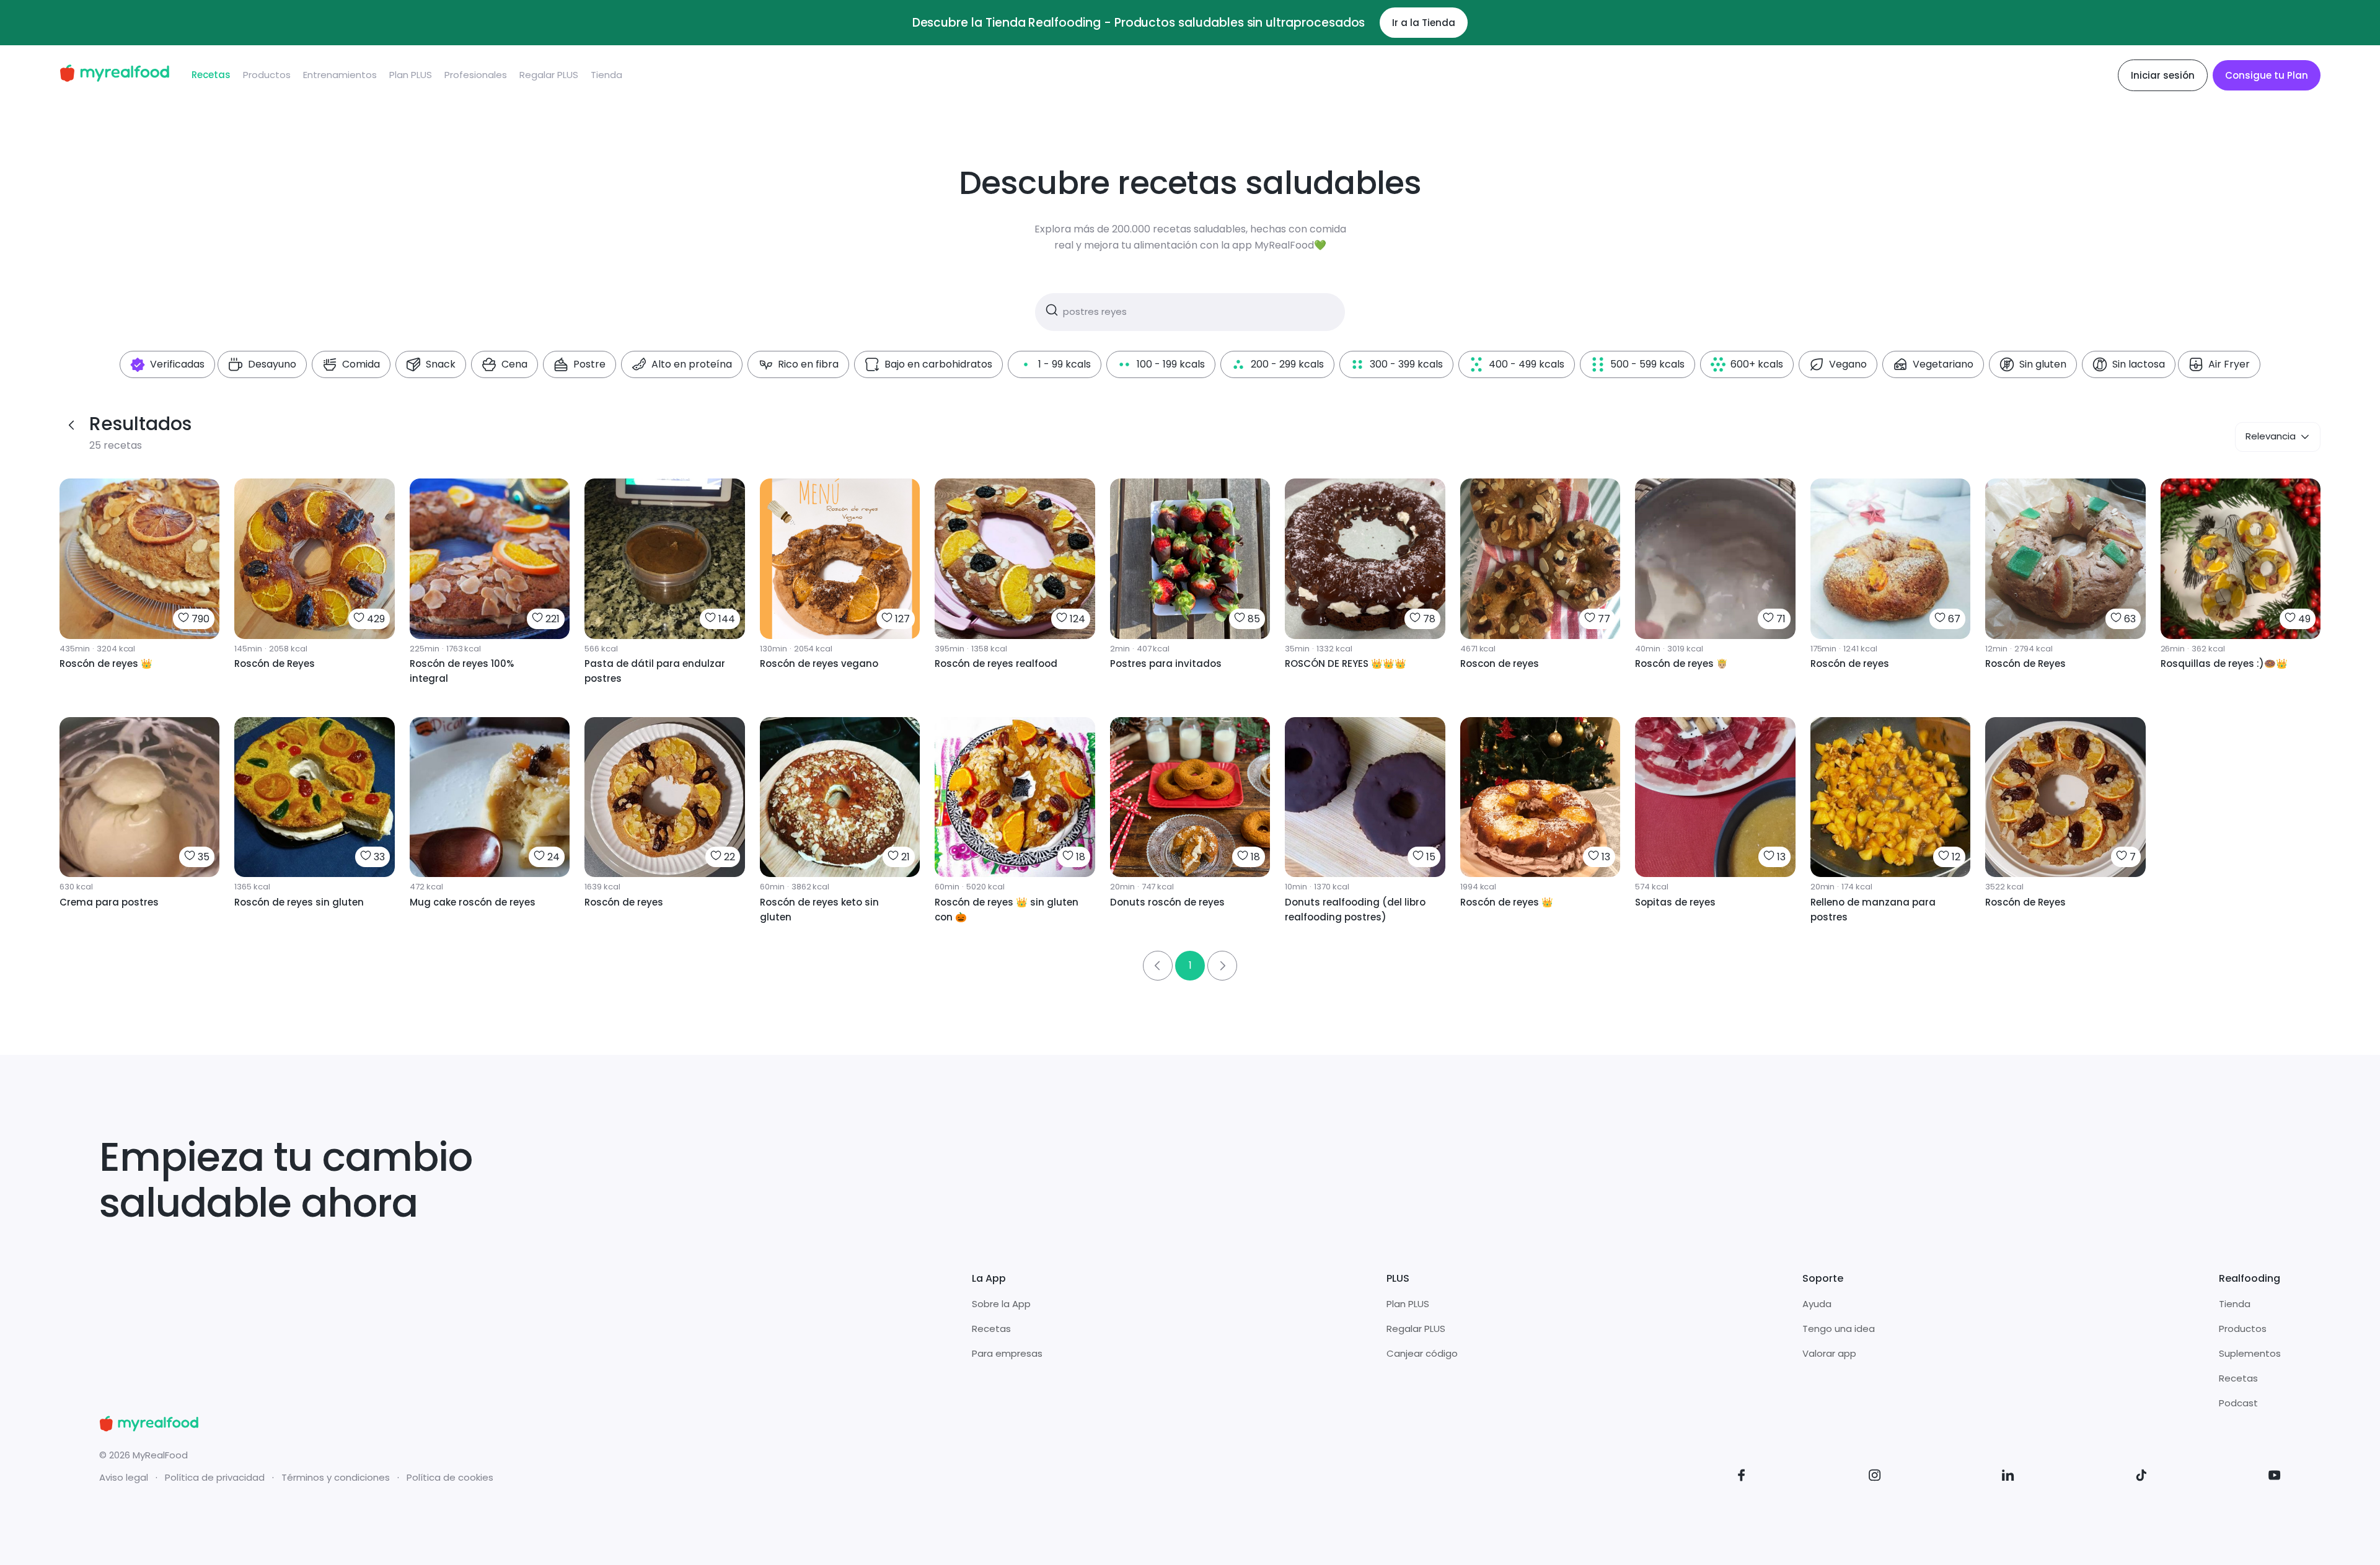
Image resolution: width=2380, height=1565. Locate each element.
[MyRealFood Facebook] (1742, 1477)
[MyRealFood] (114, 75)
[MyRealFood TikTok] (2141, 1477)
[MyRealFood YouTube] (2275, 1477)
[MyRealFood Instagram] (1875, 1477)
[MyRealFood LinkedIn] (2008, 1477)
